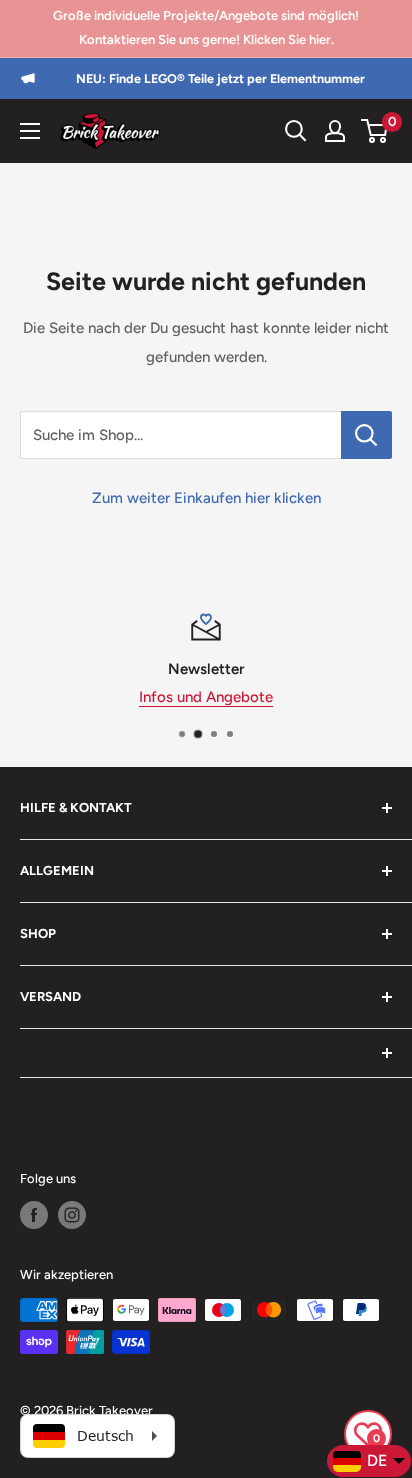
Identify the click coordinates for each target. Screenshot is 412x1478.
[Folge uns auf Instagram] (72, 1215)
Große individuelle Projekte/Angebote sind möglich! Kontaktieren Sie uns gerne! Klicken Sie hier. (206, 27)
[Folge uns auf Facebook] (34, 1215)
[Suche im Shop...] (366, 435)
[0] (375, 131)
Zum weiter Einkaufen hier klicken (206, 498)
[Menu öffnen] (30, 131)
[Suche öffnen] (296, 131)
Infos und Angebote (206, 697)
